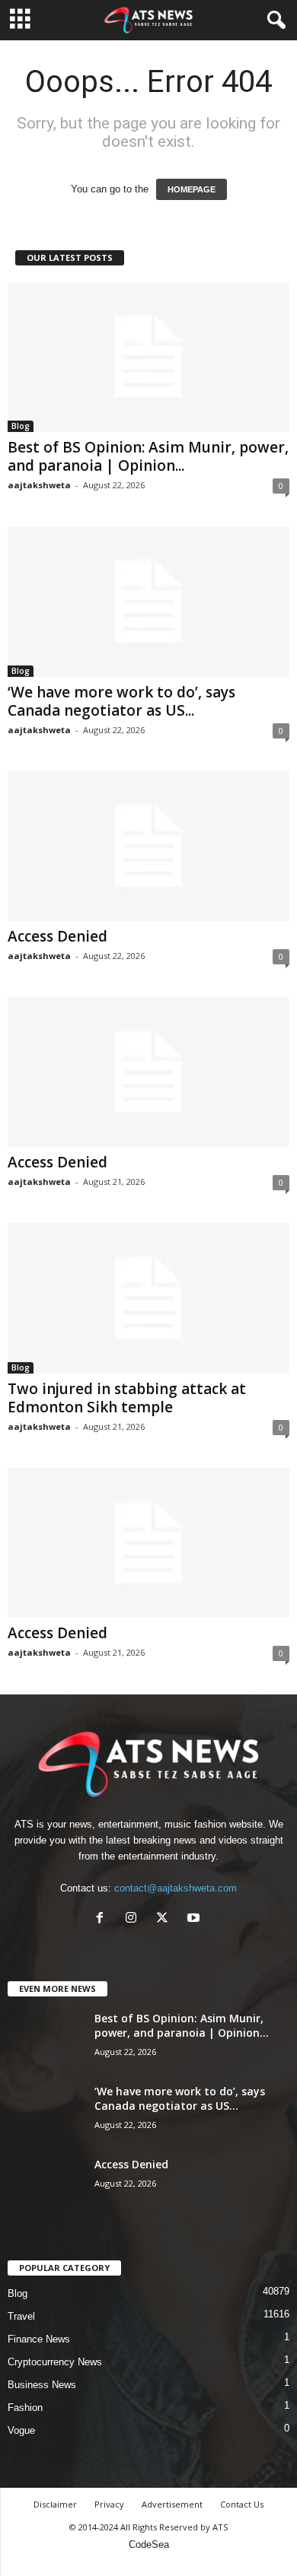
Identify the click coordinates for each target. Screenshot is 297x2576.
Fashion (25, 2408)
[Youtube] (195, 1919)
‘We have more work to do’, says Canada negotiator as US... (121, 701)
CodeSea (149, 2544)
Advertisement (172, 2504)
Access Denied (57, 936)
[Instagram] (134, 1919)
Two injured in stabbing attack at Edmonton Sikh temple (127, 1398)
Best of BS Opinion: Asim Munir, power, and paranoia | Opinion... (148, 456)
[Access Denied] (148, 846)
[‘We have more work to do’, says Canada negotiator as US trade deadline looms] (148, 601)
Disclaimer (55, 2504)
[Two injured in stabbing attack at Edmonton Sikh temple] (148, 1298)
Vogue (21, 2430)
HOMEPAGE (192, 189)
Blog (21, 426)
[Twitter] (166, 1919)
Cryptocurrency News (55, 2362)
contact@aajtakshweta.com (176, 1888)
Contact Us (242, 2504)
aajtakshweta (39, 485)
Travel (21, 2316)
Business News (42, 2385)
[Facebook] (103, 1919)
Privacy (109, 2504)
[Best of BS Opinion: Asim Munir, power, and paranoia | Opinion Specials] (148, 357)
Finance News (39, 2339)
